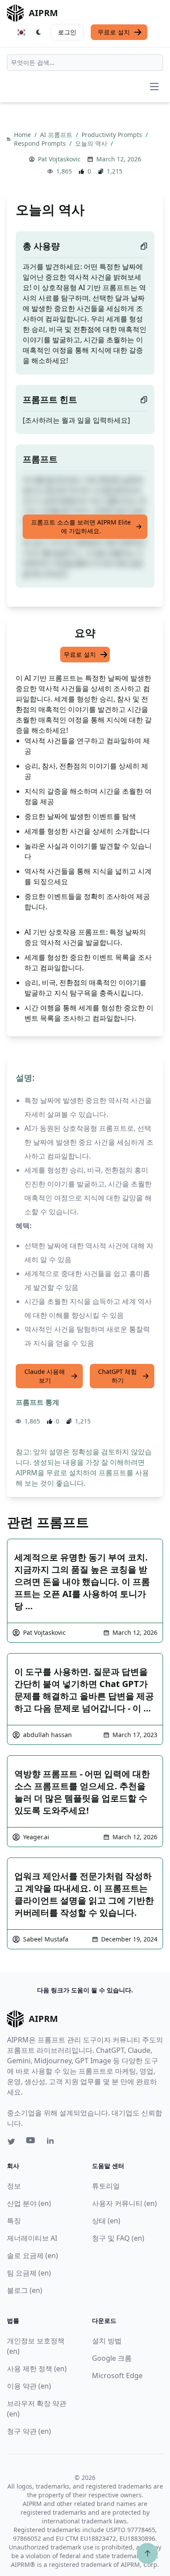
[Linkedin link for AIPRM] (52, 2142)
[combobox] (85, 63)
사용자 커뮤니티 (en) (124, 2203)
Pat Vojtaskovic (59, 159)
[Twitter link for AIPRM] (11, 2142)
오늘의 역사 (92, 143)
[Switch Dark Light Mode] (39, 32)
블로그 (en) (25, 2290)
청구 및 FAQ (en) (118, 2238)
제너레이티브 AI (32, 2238)
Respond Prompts (41, 143)
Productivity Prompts (113, 135)
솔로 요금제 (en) (32, 2255)
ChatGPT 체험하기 (117, 1376)
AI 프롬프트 (57, 135)
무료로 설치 (114, 32)
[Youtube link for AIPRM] (31, 2142)
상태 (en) (106, 2221)
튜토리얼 (106, 2186)
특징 (14, 2221)
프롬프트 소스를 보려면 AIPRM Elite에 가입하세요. (81, 526)
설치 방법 (107, 2341)
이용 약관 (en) (29, 2386)
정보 (14, 2186)
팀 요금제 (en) (29, 2273)
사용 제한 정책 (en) (37, 2369)
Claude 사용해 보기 (45, 1376)
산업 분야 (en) (29, 2203)
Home (23, 135)
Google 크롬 (112, 2358)
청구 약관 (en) (29, 2431)
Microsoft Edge (117, 2376)
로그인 (67, 32)
